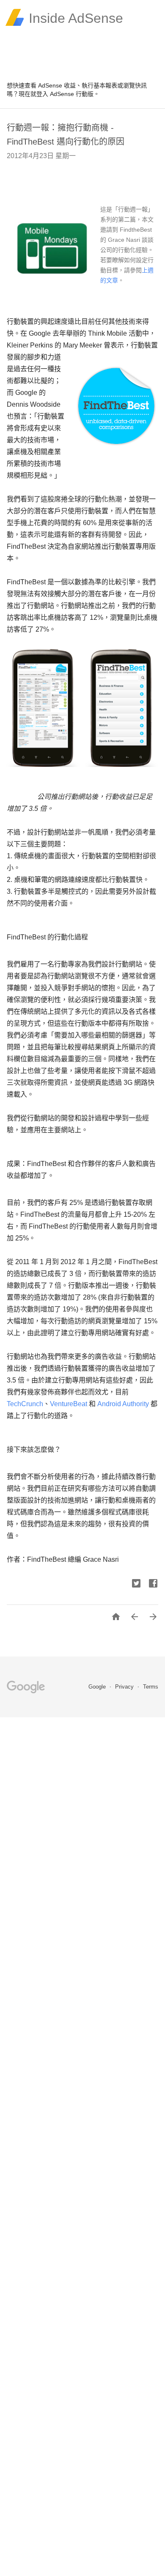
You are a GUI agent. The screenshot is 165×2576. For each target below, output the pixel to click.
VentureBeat (69, 1404)
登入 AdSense (55, 94)
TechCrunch (25, 1404)
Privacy (125, 1687)
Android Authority (123, 1404)
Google (98, 1687)
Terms (151, 1687)
